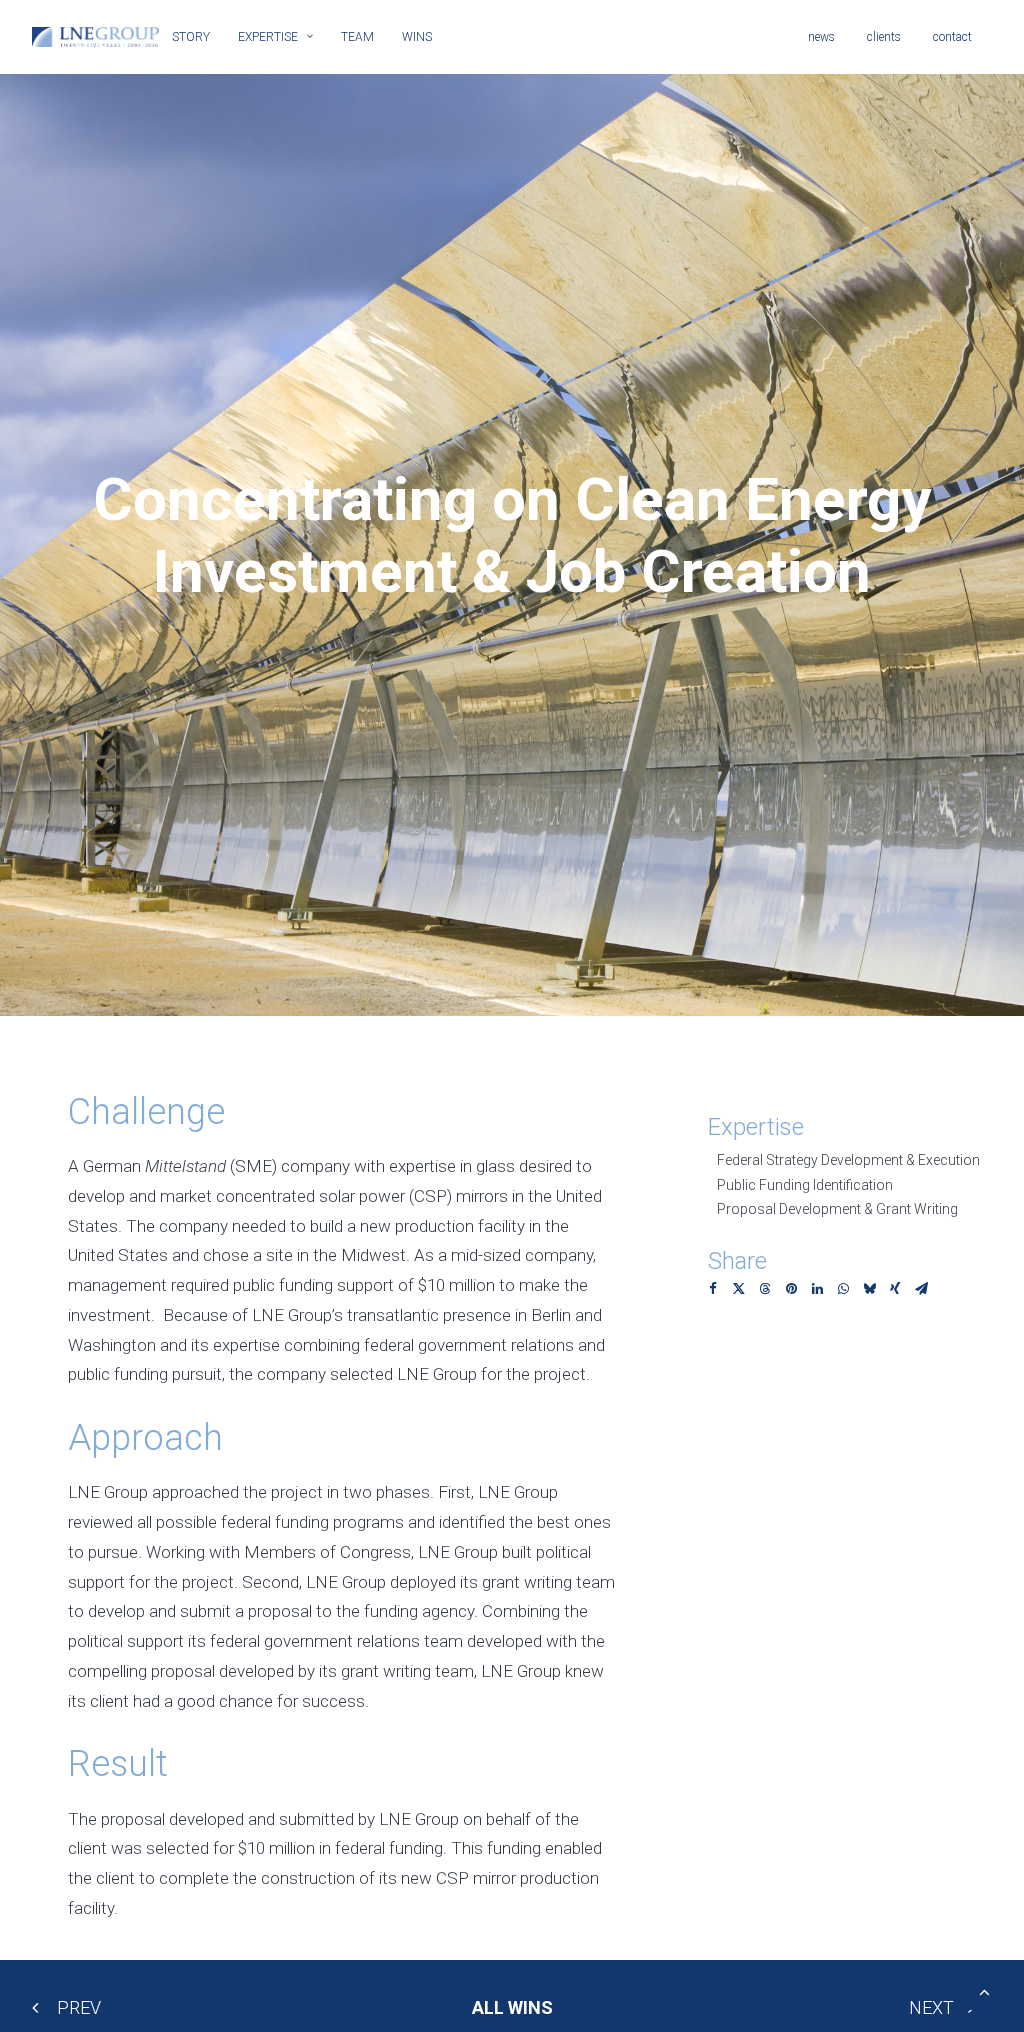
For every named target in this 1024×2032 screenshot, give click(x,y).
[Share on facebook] (713, 1289)
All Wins (512, 2007)
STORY (191, 37)
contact (952, 37)
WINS (417, 37)
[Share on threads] (765, 1289)
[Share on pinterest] (791, 1289)
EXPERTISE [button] (268, 37)
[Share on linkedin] (817, 1289)
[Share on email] (921, 1289)
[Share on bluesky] (869, 1289)
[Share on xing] (895, 1289)
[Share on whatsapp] (843, 1289)
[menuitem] (198, 37)
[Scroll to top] (984, 1990)
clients (884, 37)
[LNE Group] (95, 37)
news (821, 37)
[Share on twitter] (739, 1289)
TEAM (357, 37)
